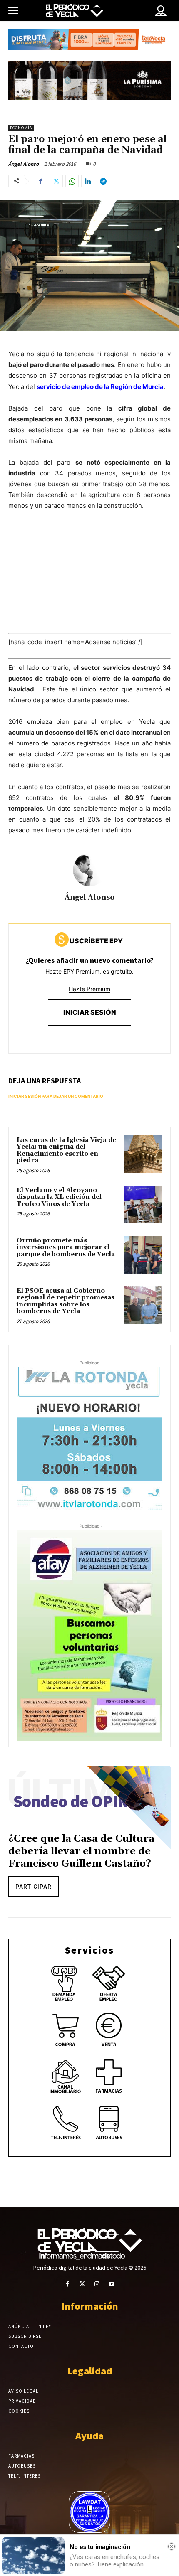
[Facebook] (40, 181)
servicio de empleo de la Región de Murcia (100, 387)
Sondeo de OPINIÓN (85, 1802)
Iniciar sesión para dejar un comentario (56, 1096)
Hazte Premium (89, 989)
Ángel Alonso (24, 164)
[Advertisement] (89, 580)
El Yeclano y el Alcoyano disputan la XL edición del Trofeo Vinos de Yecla (59, 1197)
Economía (21, 128)
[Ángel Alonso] (89, 870)
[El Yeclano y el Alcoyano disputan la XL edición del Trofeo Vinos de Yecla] (143, 1204)
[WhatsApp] (72, 181)
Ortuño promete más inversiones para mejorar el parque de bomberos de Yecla (66, 1247)
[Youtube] (111, 2284)
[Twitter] (56, 181)
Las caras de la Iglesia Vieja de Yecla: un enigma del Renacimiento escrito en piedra (66, 1150)
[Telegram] (104, 181)
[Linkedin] (88, 181)
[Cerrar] (172, 2546)
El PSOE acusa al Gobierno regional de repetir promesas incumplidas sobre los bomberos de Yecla (66, 1301)
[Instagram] (97, 2284)
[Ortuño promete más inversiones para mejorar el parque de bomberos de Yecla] (143, 1255)
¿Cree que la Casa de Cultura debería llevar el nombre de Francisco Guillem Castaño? (81, 1851)
